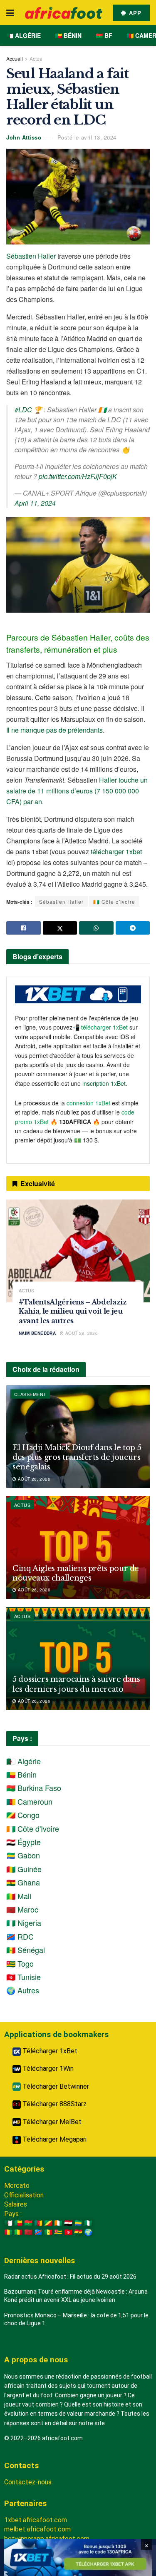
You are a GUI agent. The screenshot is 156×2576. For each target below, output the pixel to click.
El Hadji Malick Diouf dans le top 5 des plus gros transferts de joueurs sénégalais (77, 1458)
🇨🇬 (48, 2223)
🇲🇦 (28, 2232)
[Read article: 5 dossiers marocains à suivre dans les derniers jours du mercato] (78, 1659)
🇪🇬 (68, 2223)
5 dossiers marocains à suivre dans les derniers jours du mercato (76, 1684)
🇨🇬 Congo (23, 1815)
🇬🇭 (78, 2232)
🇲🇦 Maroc (22, 1909)
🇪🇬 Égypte (24, 1842)
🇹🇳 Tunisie (24, 1977)
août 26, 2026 (33, 1590)
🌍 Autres (23, 1990)
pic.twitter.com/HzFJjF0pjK (78, 476)
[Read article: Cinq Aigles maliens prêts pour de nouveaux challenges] (78, 1547)
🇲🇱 (18, 2232)
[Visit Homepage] (64, 13)
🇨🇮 (58, 2223)
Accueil (15, 59)
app (134, 13)
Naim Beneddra (37, 1333)
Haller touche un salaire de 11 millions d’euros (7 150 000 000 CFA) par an (77, 791)
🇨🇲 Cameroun (29, 1801)
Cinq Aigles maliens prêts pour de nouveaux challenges (76, 1573)
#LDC (23, 410)
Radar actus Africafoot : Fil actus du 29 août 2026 (70, 2277)
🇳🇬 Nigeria (24, 1923)
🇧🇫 (28, 2223)
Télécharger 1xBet (49, 2051)
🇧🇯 (18, 2223)
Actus (36, 59)
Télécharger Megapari (54, 2139)
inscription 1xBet (104, 1083)
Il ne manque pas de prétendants (54, 730)
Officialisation (24, 2195)
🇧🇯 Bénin (68, 35)
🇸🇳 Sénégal (26, 1950)
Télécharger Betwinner (55, 2086)
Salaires (16, 2204)
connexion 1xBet (88, 1103)
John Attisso (24, 137)
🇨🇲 (38, 2223)
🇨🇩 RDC (20, 1936)
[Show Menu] (10, 12)
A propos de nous (36, 2360)
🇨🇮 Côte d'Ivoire (114, 901)
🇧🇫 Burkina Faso (34, 1788)
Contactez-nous (28, 2482)
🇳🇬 (88, 2223)
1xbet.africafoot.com (36, 2520)
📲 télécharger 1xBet (101, 1027)
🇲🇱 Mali (19, 1896)
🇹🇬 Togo (20, 1963)
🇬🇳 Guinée (24, 1869)
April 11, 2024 (35, 503)
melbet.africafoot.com (37, 2529)
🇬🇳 (8, 2232)
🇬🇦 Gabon (23, 1855)
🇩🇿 (8, 2223)
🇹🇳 (68, 2232)
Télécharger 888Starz (54, 2104)
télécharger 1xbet (116, 852)
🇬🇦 (78, 2223)
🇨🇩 (38, 2232)
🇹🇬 (58, 2232)
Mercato (17, 2186)
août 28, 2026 (81, 1333)
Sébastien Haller (31, 256)
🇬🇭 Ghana (23, 1882)
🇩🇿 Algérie (24, 35)
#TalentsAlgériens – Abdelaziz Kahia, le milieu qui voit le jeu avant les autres (73, 1311)
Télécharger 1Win (47, 2069)
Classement (30, 1394)
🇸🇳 (48, 2232)
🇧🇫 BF (104, 35)
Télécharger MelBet (51, 2122)
